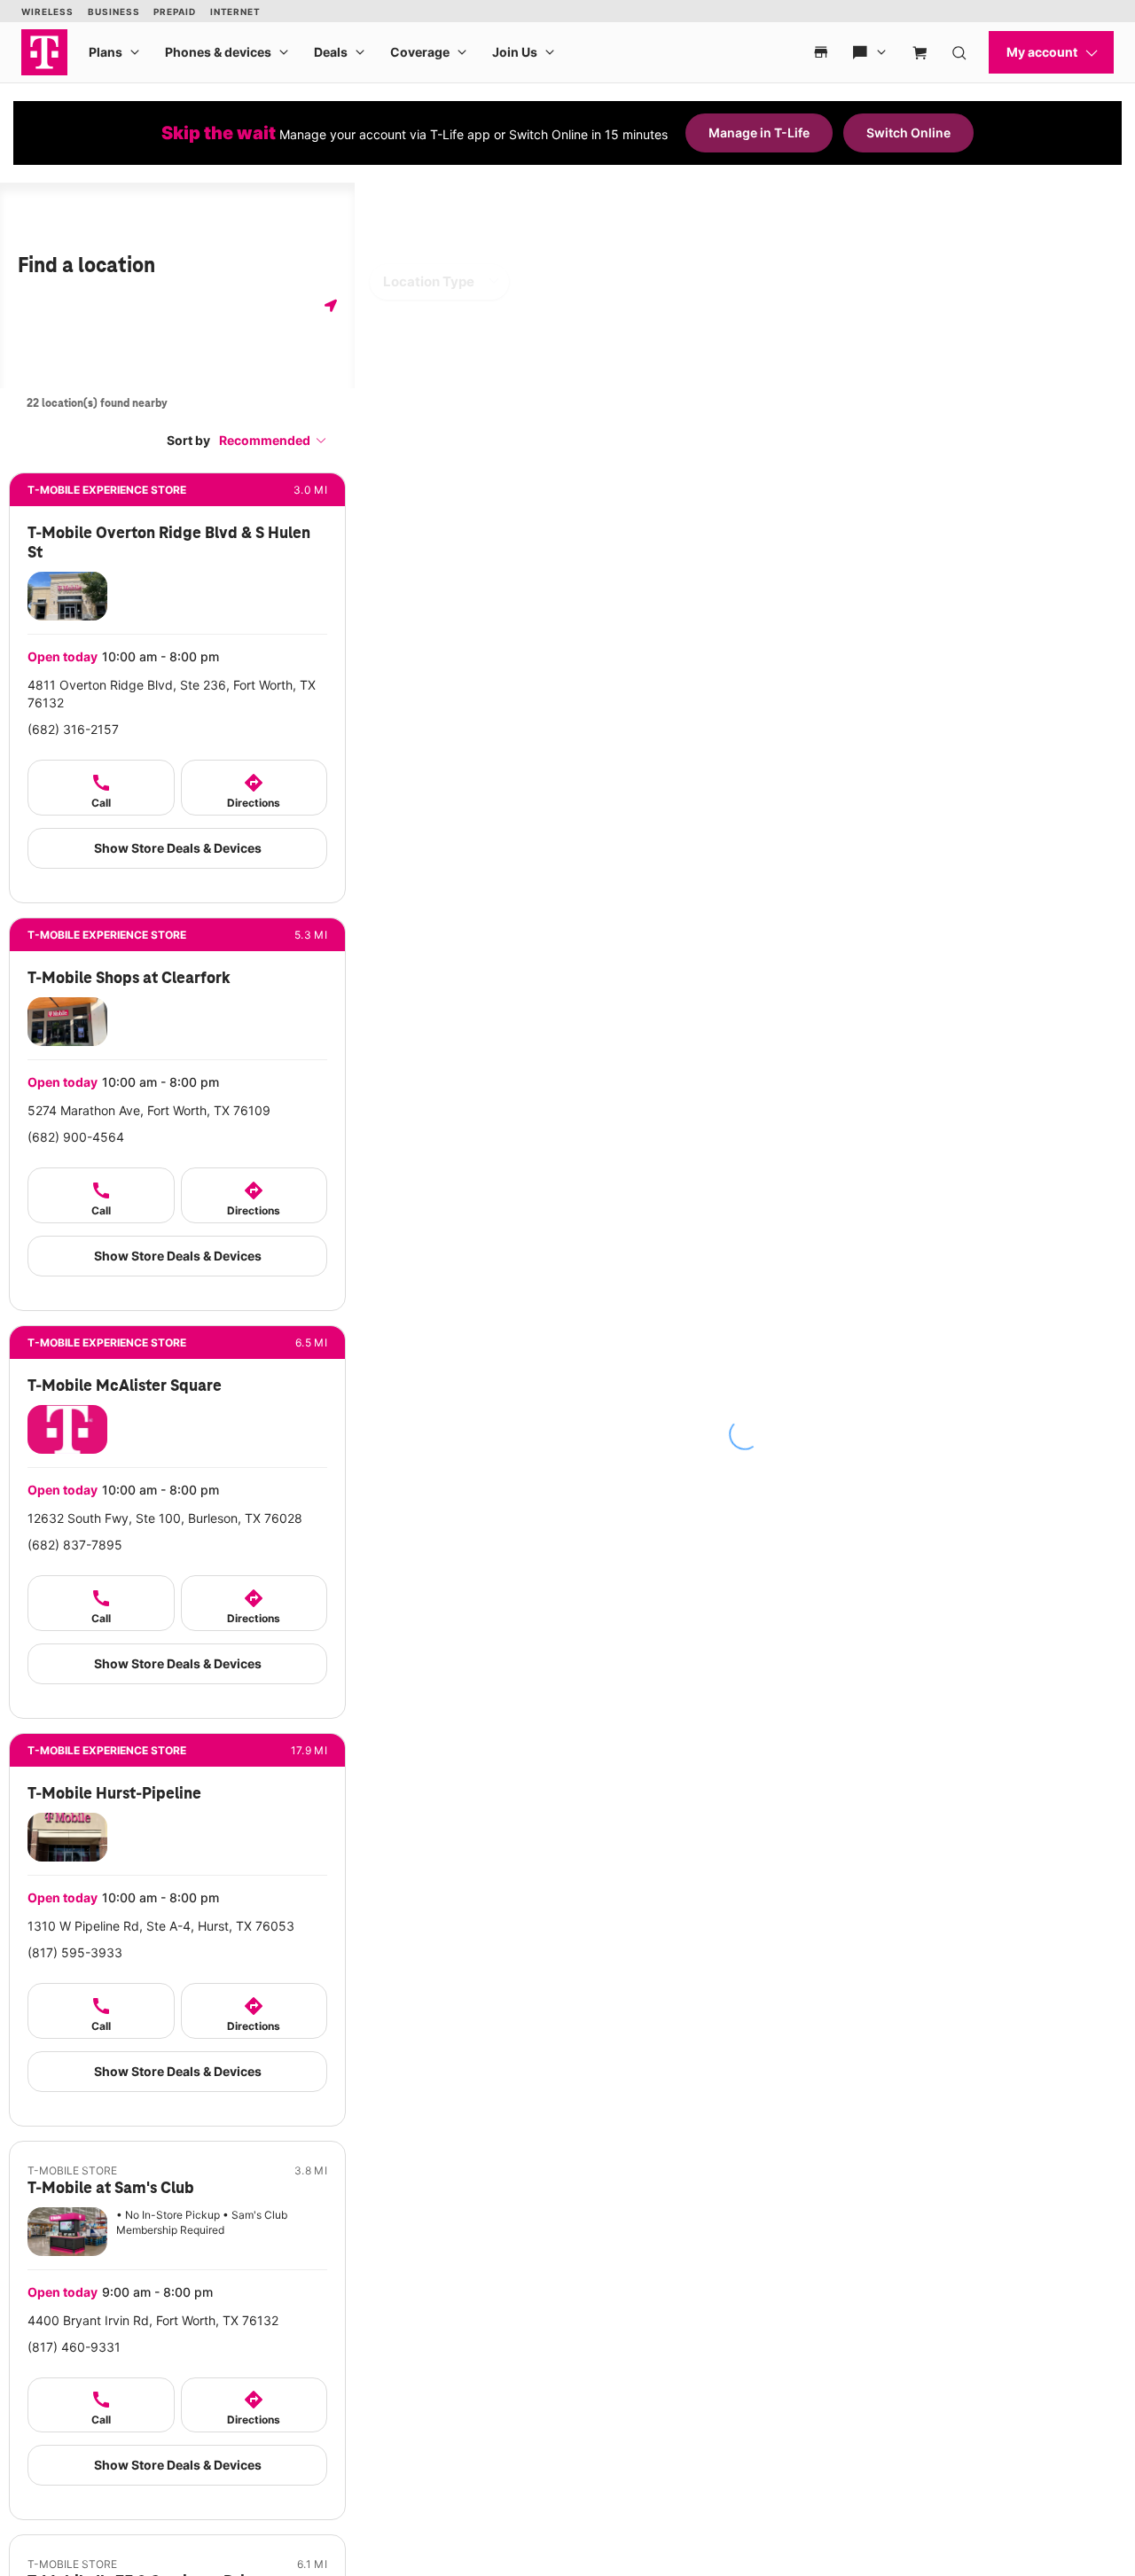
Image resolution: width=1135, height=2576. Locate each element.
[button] (273, 440)
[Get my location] (331, 305)
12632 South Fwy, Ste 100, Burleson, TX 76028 (165, 1518)
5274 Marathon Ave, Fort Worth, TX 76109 (149, 1110)
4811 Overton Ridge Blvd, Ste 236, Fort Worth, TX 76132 (172, 694)
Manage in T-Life (759, 133)
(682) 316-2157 (73, 729)
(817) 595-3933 (75, 1952)
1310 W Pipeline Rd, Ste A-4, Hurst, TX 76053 (161, 1926)
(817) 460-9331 (74, 2347)
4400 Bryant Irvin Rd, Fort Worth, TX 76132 (153, 2320)
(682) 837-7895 (75, 1545)
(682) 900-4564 (76, 1137)
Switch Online (908, 133)
